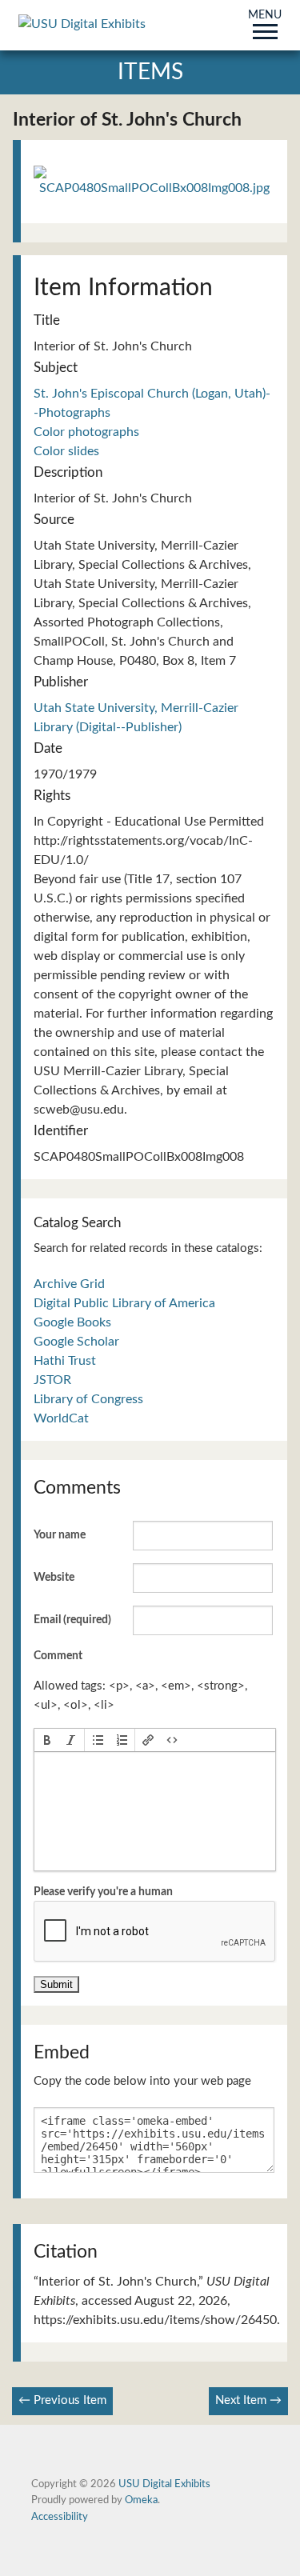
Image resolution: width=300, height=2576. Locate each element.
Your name (60, 1535)
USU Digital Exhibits (164, 2484)
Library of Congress (88, 1399)
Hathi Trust (65, 1361)
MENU (265, 16)
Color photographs (86, 432)
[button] (47, 1740)
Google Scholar (76, 1342)
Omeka (141, 2500)
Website (54, 1578)
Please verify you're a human (103, 1892)
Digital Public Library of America (124, 1303)
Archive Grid (69, 1284)
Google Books (72, 1322)
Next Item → (248, 2400)
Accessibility (60, 2517)
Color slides (66, 451)
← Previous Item (62, 2400)
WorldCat (61, 1418)
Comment (58, 1656)
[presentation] (47, 1740)
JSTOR (52, 1380)
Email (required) (72, 1620)
